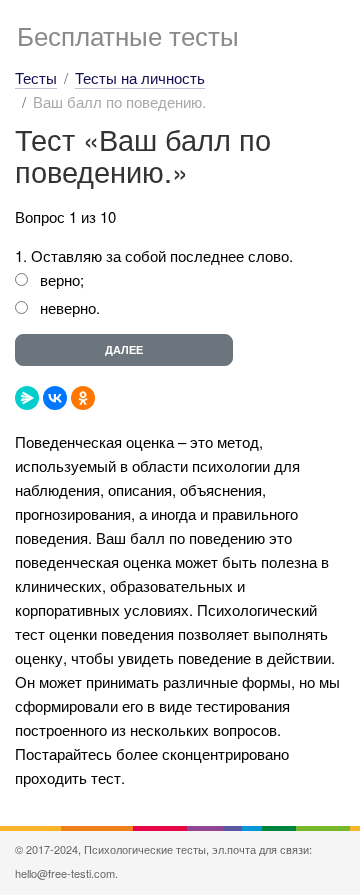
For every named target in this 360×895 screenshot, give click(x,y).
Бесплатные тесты (128, 34)
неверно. (70, 307)
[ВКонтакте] (55, 398)
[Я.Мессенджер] (27, 398)
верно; (62, 279)
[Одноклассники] (83, 398)
